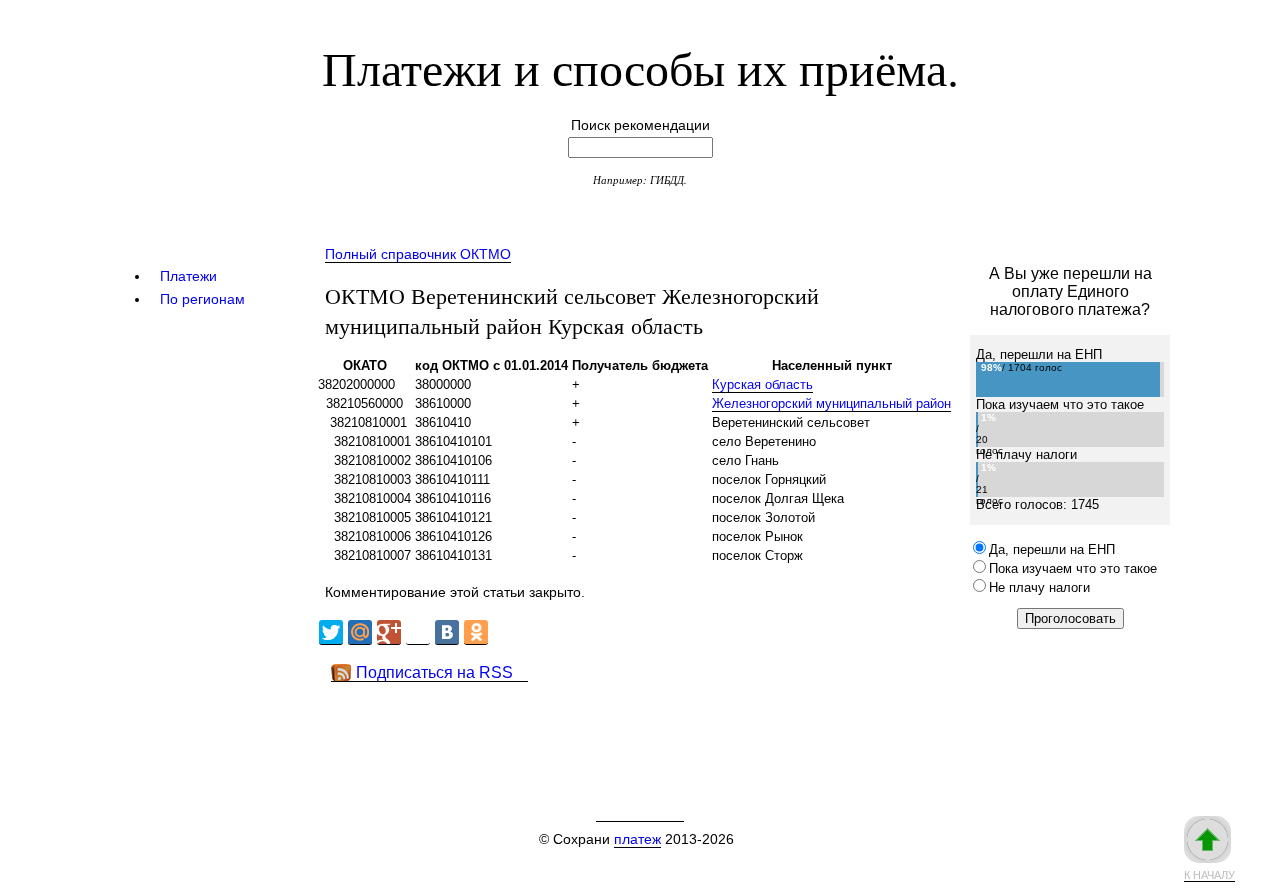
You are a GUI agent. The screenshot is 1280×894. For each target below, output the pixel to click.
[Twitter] (331, 632)
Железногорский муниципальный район (831, 403)
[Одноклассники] (476, 632)
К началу (1209, 875)
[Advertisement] (679, 727)
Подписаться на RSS (434, 672)
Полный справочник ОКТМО (418, 254)
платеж (637, 839)
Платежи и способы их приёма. (640, 67)
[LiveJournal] (418, 632)
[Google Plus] (389, 632)
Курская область (762, 384)
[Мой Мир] (360, 632)
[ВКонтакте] (447, 632)
